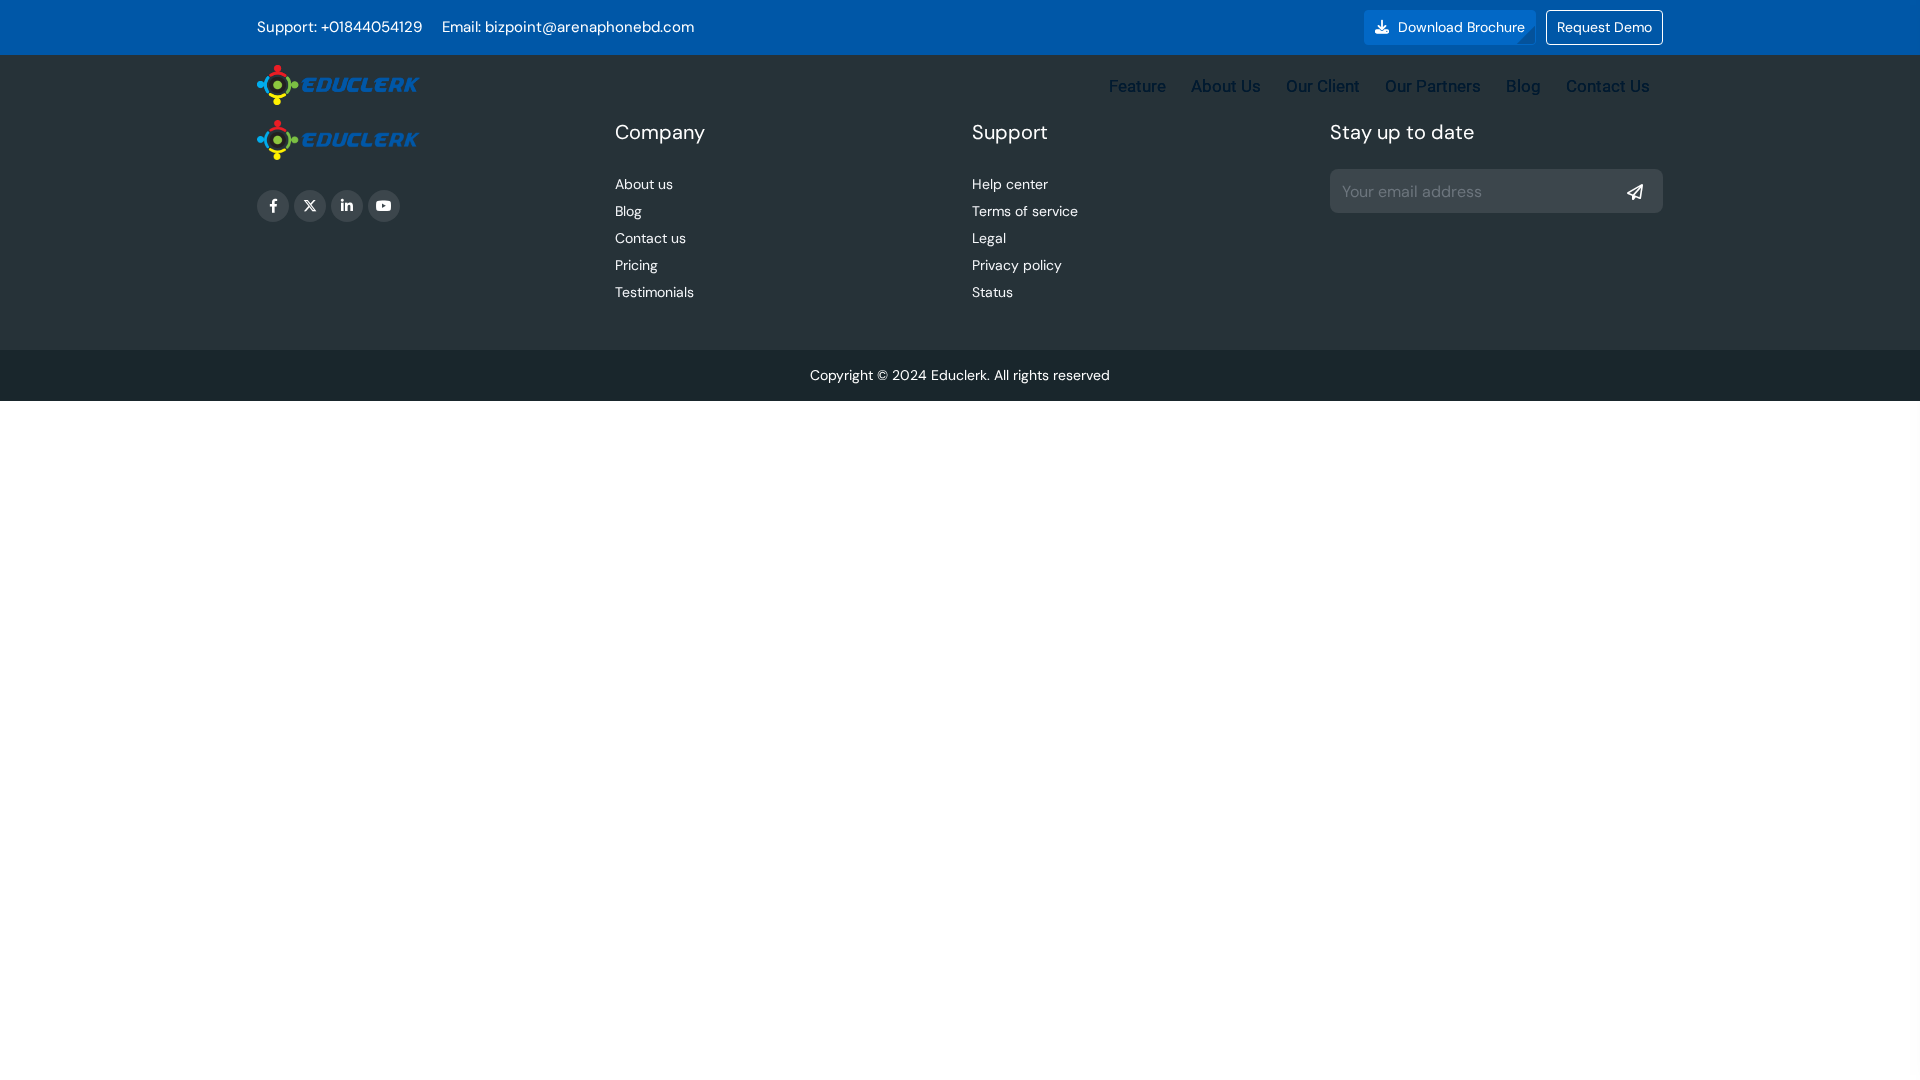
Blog (1523, 86)
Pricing (636, 265)
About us (644, 184)
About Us (1226, 86)
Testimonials (654, 292)
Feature (1137, 86)
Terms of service (1025, 211)
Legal (989, 238)
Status (992, 292)
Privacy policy (1017, 265)
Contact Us (1608, 86)
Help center (1010, 184)
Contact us (650, 238)
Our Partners (1433, 86)
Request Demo (1604, 27)
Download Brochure (1459, 27)
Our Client (1323, 86)
